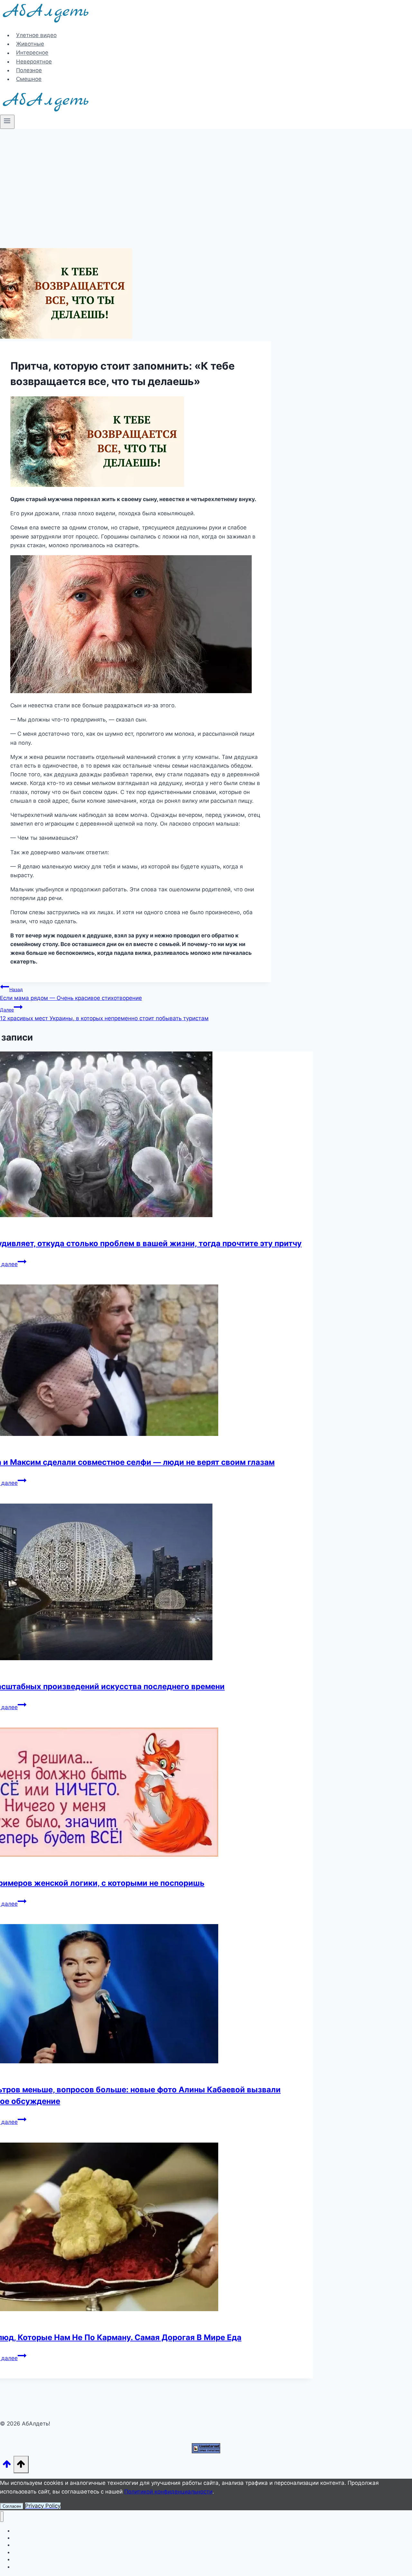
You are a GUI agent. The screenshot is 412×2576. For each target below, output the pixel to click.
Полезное (29, 70)
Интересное (32, 53)
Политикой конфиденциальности (168, 2492)
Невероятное (34, 62)
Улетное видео (36, 35)
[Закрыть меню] (2, 2517)
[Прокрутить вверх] (7, 2466)
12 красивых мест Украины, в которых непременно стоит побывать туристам (104, 1014)
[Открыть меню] (7, 122)
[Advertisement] (206, 177)
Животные (30, 44)
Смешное (29, 79)
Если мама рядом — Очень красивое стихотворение (71, 994)
